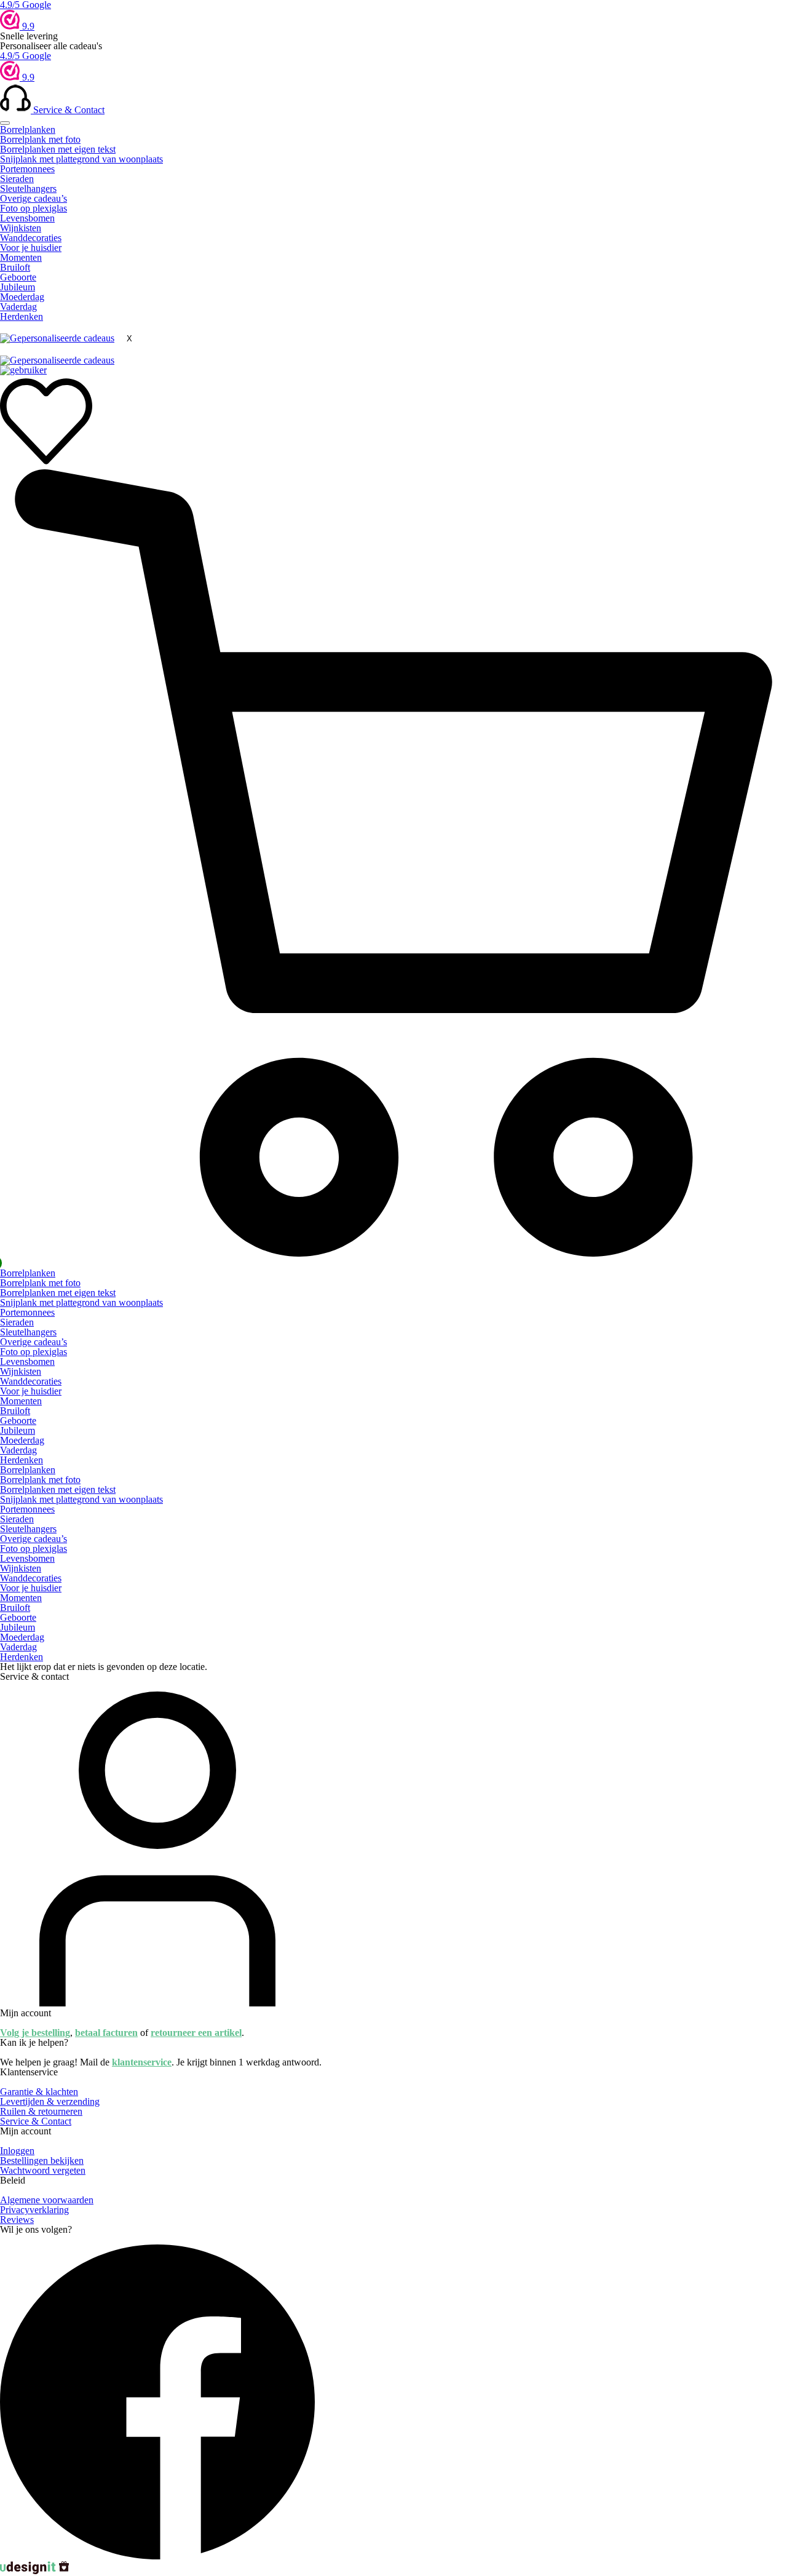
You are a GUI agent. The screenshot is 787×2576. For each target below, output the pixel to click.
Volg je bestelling (35, 2033)
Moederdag (22, 297)
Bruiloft (15, 267)
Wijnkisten (21, 228)
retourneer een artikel (196, 2033)
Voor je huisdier (31, 248)
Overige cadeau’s (34, 198)
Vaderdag (18, 307)
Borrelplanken (28, 129)
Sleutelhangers (28, 189)
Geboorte (18, 277)
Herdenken (22, 316)
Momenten (21, 257)
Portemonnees (27, 169)
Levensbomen (27, 218)
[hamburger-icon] (5, 123)
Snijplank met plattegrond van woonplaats (81, 159)
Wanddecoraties (31, 238)
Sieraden (17, 179)
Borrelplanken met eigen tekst (58, 149)
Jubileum (18, 287)
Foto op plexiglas (34, 208)
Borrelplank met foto (40, 139)
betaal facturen (106, 2033)
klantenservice (142, 2062)
